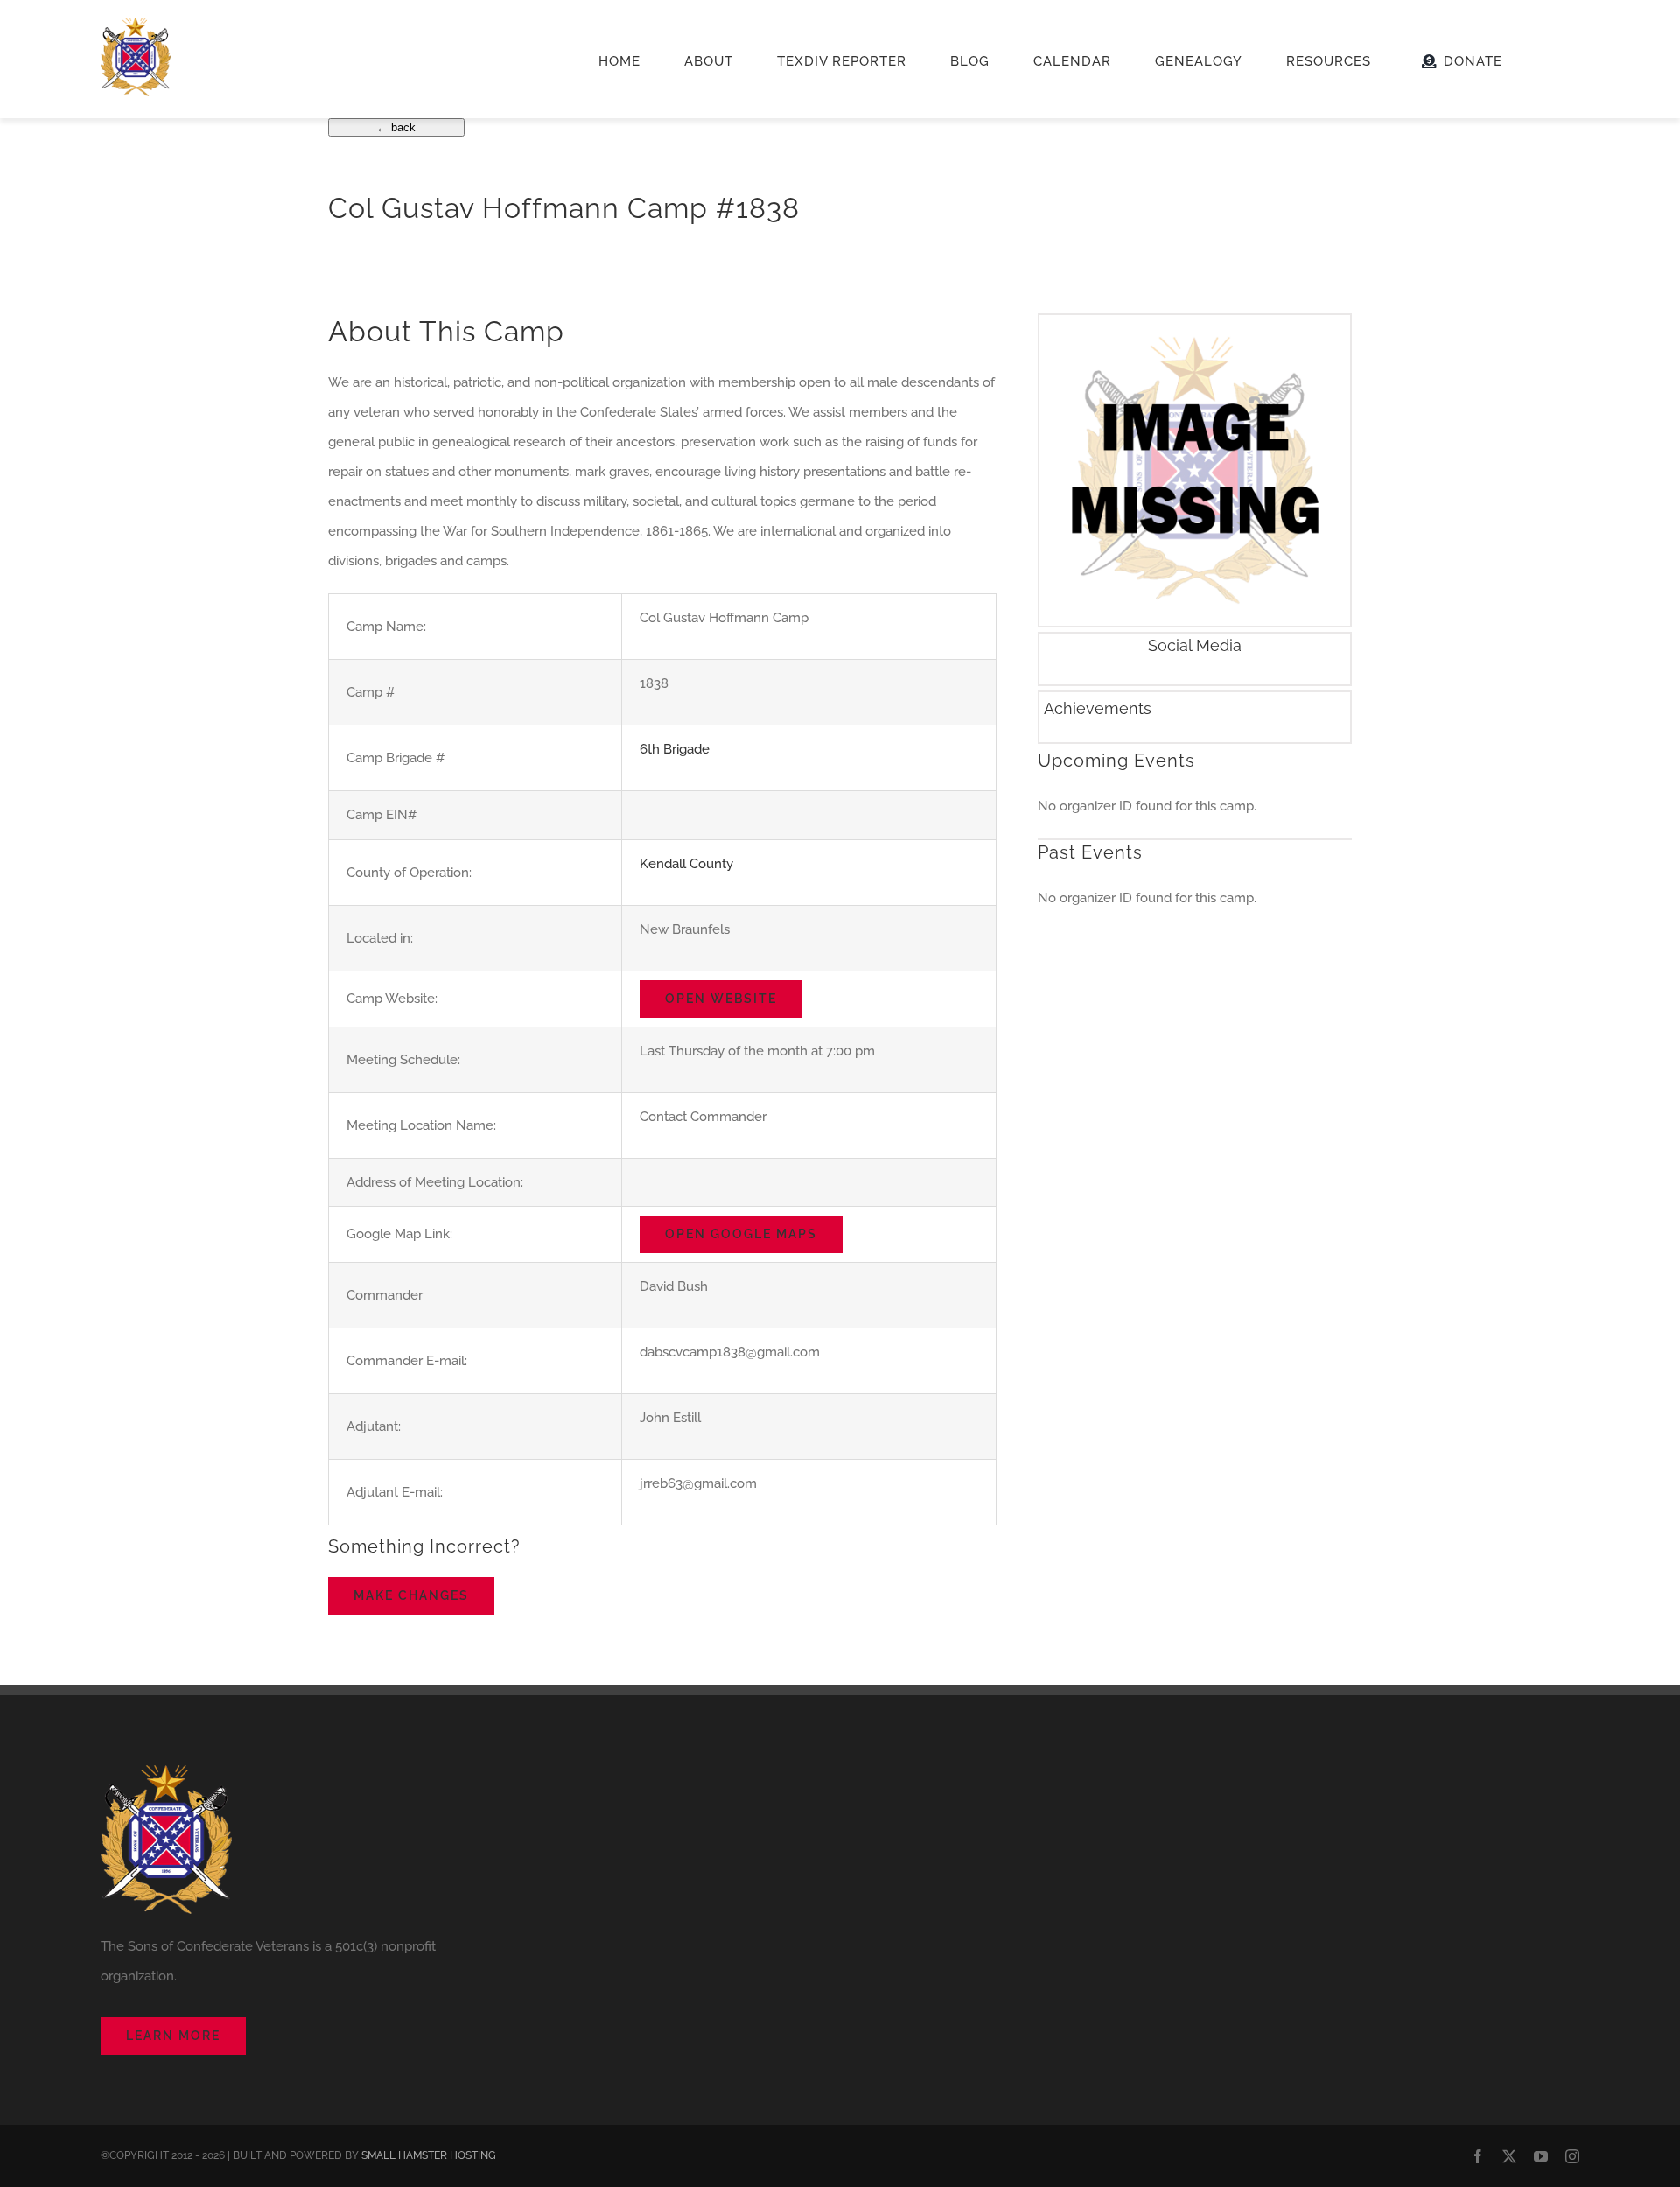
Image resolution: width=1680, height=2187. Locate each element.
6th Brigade (675, 749)
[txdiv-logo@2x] (136, 24)
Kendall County (686, 864)
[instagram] (1572, 2156)
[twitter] (1509, 2156)
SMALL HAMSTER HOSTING (429, 2155)
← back (396, 127)
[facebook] (1478, 2156)
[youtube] (1541, 2156)
